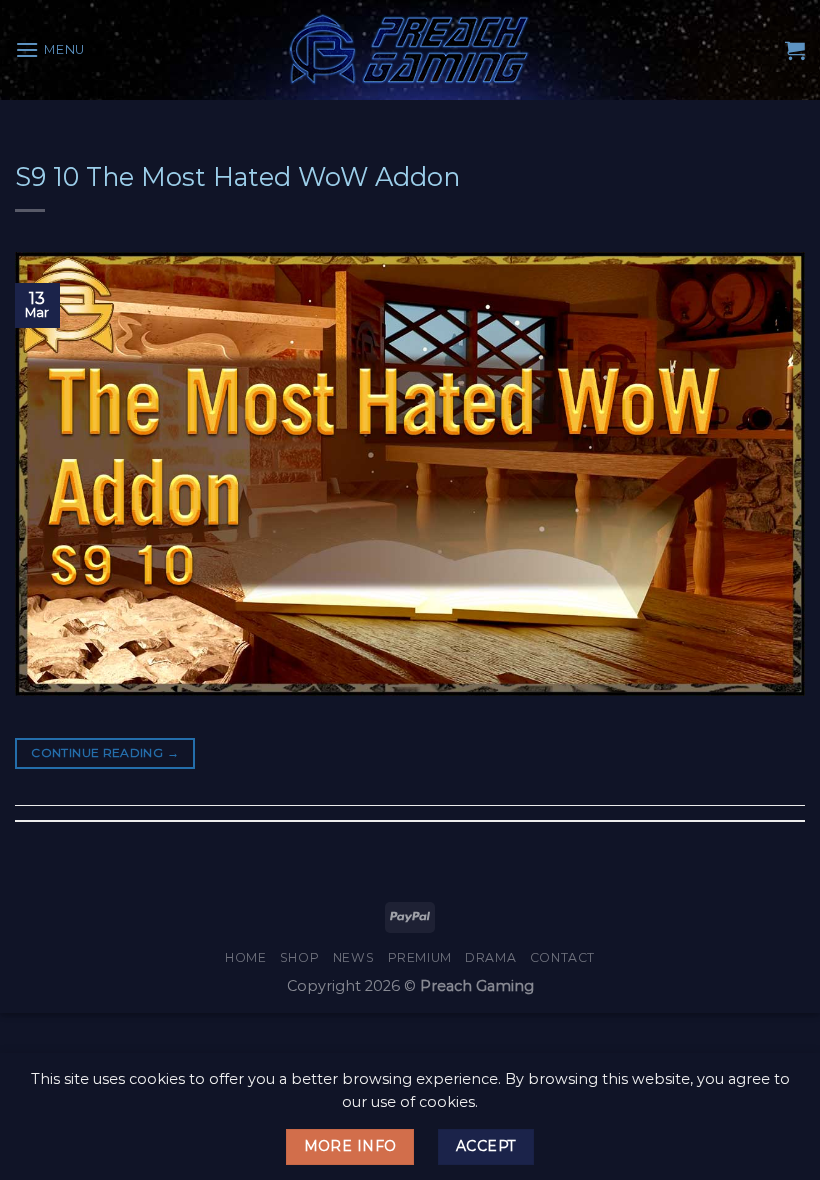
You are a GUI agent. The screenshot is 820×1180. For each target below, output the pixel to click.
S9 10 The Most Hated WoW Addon (237, 176)
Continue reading (105, 752)
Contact (562, 957)
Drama (490, 957)
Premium (420, 957)
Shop (299, 957)
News (353, 957)
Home (245, 957)
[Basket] (795, 50)
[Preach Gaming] (410, 49)
